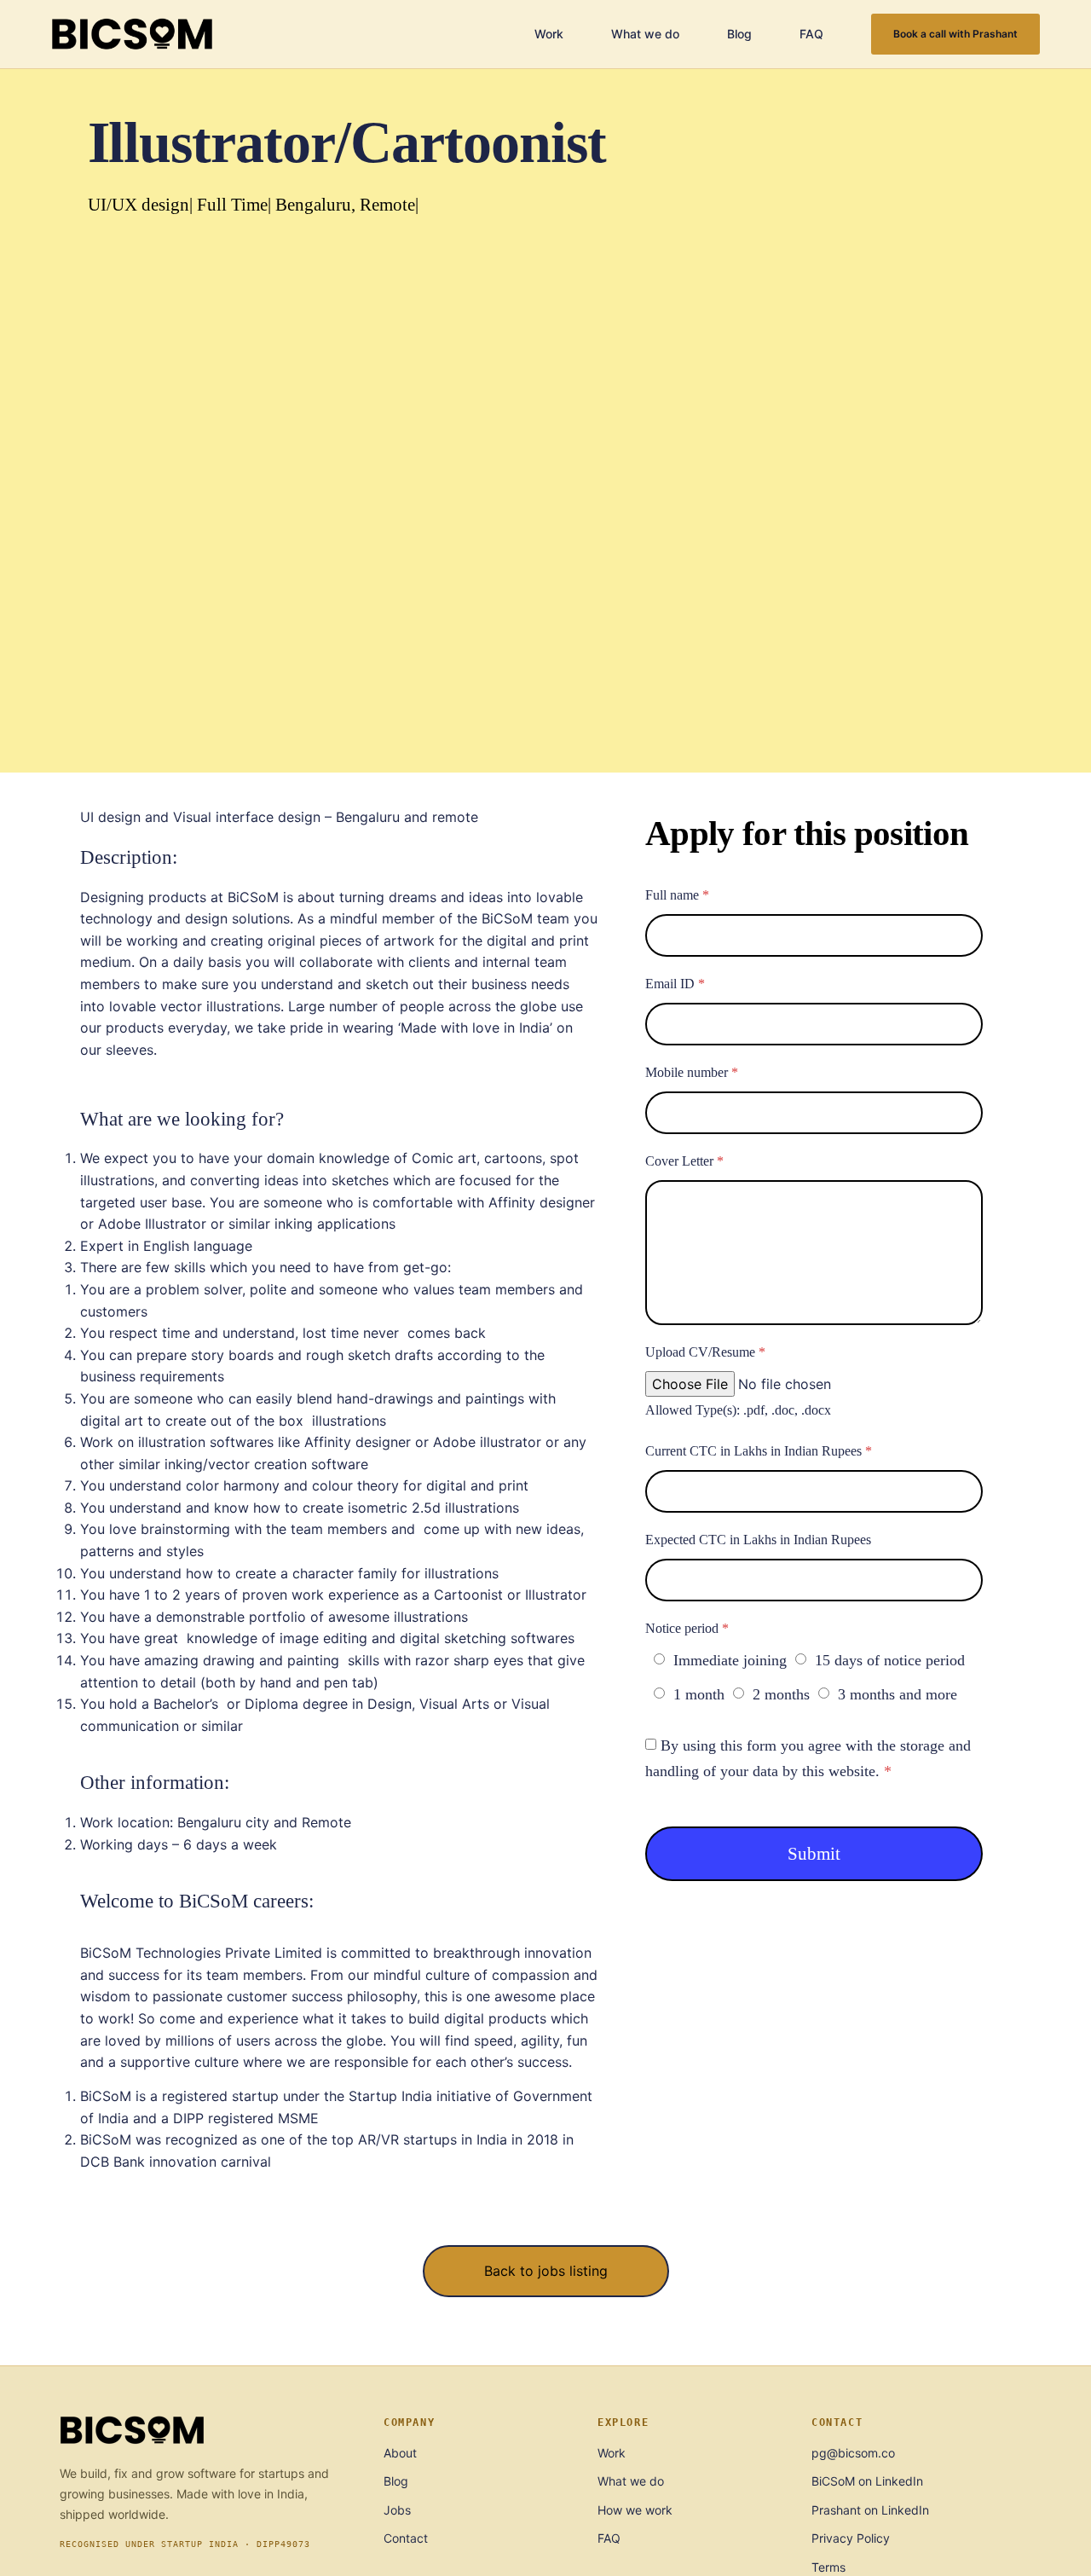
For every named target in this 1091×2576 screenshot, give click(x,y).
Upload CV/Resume (705, 1352)
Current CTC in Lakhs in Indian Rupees (759, 1451)
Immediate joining (730, 1660)
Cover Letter (684, 1161)
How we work (635, 2510)
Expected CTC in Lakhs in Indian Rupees (758, 1540)
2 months (781, 1694)
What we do (645, 34)
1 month (699, 1694)
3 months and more (898, 1694)
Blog (739, 34)
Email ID (675, 984)
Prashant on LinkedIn (870, 2510)
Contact (406, 2538)
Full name (677, 895)
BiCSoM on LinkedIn (867, 2481)
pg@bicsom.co (853, 2453)
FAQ (811, 34)
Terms (828, 2567)
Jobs (397, 2510)
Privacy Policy (851, 2538)
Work (549, 34)
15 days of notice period (890, 1660)
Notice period (687, 1628)
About (400, 2453)
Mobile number (692, 1072)
